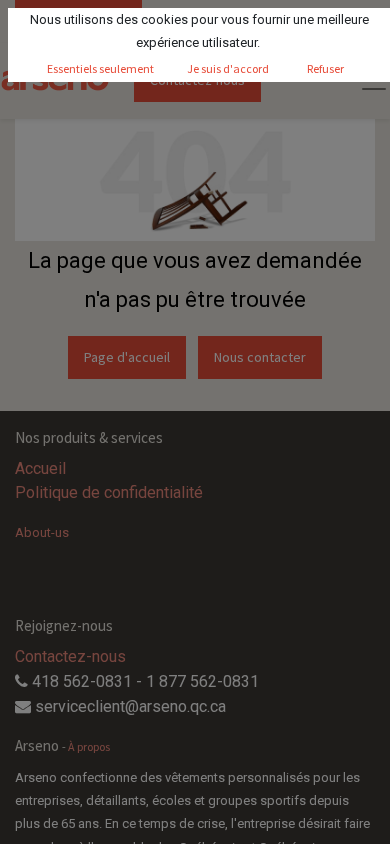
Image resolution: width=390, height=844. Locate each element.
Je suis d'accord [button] (228, 68)
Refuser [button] (325, 68)
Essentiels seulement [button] (100, 68)
